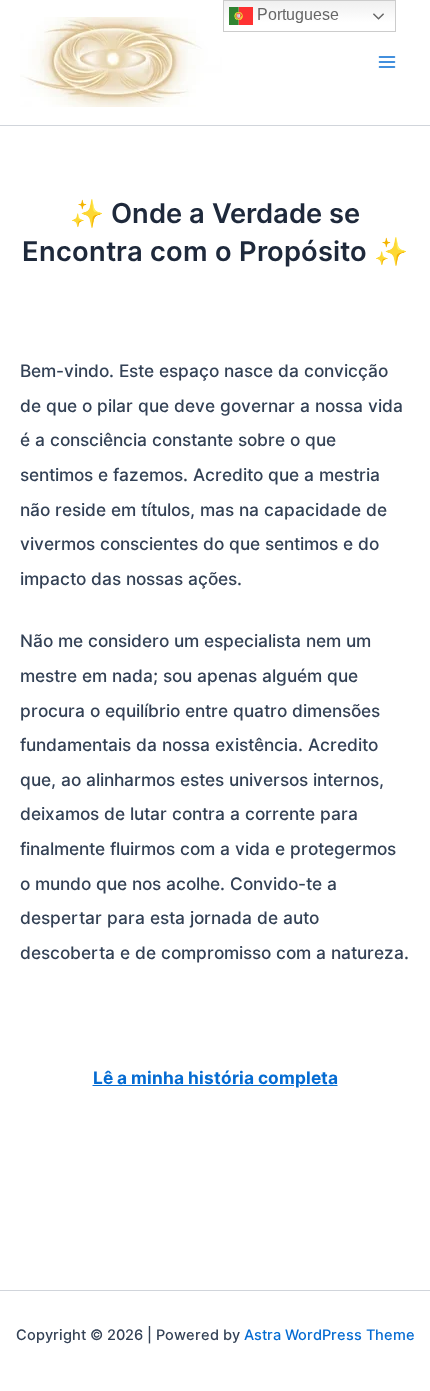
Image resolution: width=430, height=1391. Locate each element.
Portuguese (296, 14)
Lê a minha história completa (215, 1077)
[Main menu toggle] (387, 62)
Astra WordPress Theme (329, 1335)
